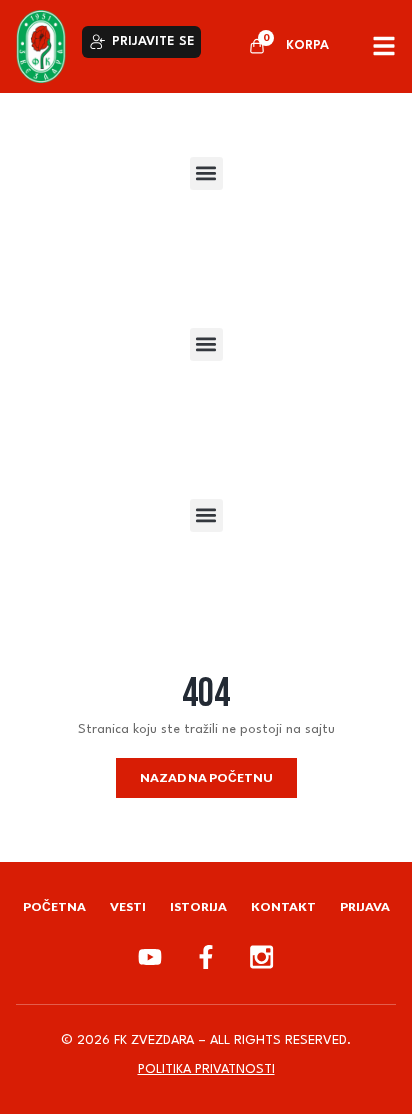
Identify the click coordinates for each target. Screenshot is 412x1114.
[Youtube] (150, 957)
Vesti (128, 906)
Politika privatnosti (206, 1069)
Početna (54, 906)
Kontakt (283, 906)
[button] (206, 173)
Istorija (198, 906)
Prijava (365, 906)
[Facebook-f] (206, 957)
